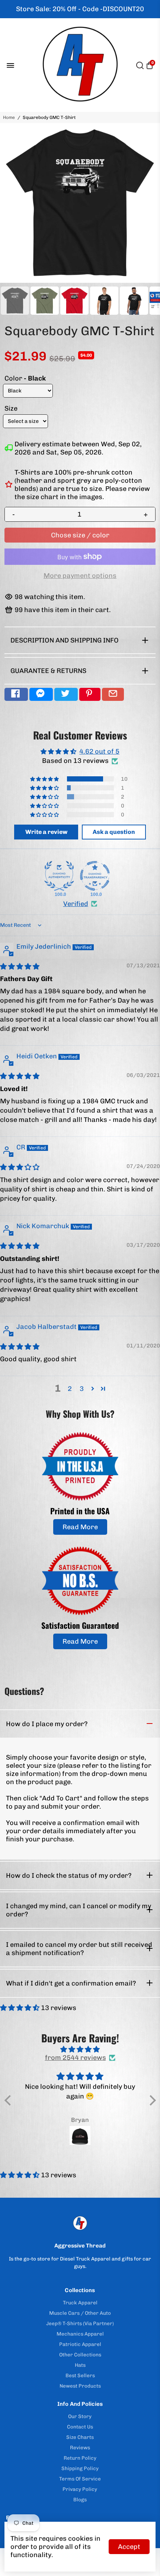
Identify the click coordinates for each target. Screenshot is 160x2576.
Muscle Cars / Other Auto (80, 2313)
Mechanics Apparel (80, 2334)
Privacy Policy (80, 2489)
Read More (80, 1527)
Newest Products (80, 2386)
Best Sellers (80, 2375)
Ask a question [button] (114, 832)
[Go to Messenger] (41, 694)
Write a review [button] (46, 832)
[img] (20, 967)
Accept (129, 2547)
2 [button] (70, 1389)
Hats (80, 2365)
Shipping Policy (80, 2468)
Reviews (80, 2447)
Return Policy (80, 2458)
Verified (76, 904)
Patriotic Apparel (80, 2344)
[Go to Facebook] (16, 694)
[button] (45, 779)
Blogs (80, 2499)
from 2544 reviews (76, 2058)
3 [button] (82, 1389)
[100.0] (59, 876)
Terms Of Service (80, 2479)
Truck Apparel (80, 2302)
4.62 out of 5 (99, 751)
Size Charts (80, 2437)
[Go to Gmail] (113, 694)
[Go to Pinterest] (90, 694)
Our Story (80, 2416)
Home (9, 117)
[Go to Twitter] (66, 694)
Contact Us (80, 2427)
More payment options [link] (80, 576)
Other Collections (80, 2355)
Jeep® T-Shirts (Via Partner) (80, 2323)
